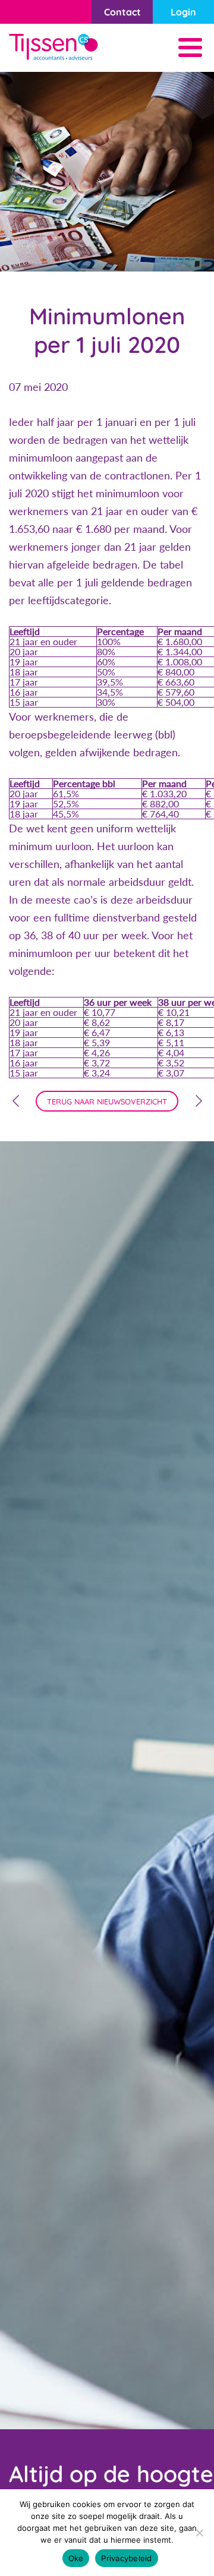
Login (183, 12)
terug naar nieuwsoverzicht (107, 1101)
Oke (76, 2558)
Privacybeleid (126, 2558)
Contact (122, 12)
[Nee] (199, 2533)
